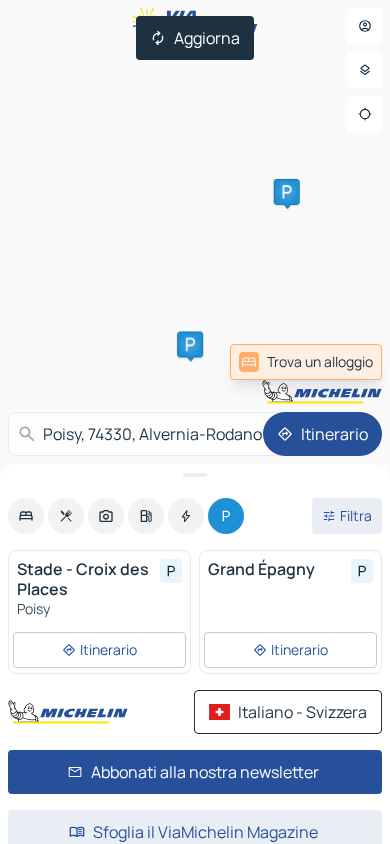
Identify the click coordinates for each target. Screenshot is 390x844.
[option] (26, 516)
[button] (190, 344)
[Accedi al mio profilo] (365, 26)
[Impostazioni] (365, 70)
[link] (306, 362)
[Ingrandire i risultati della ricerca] (195, 475)
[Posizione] (365, 114)
